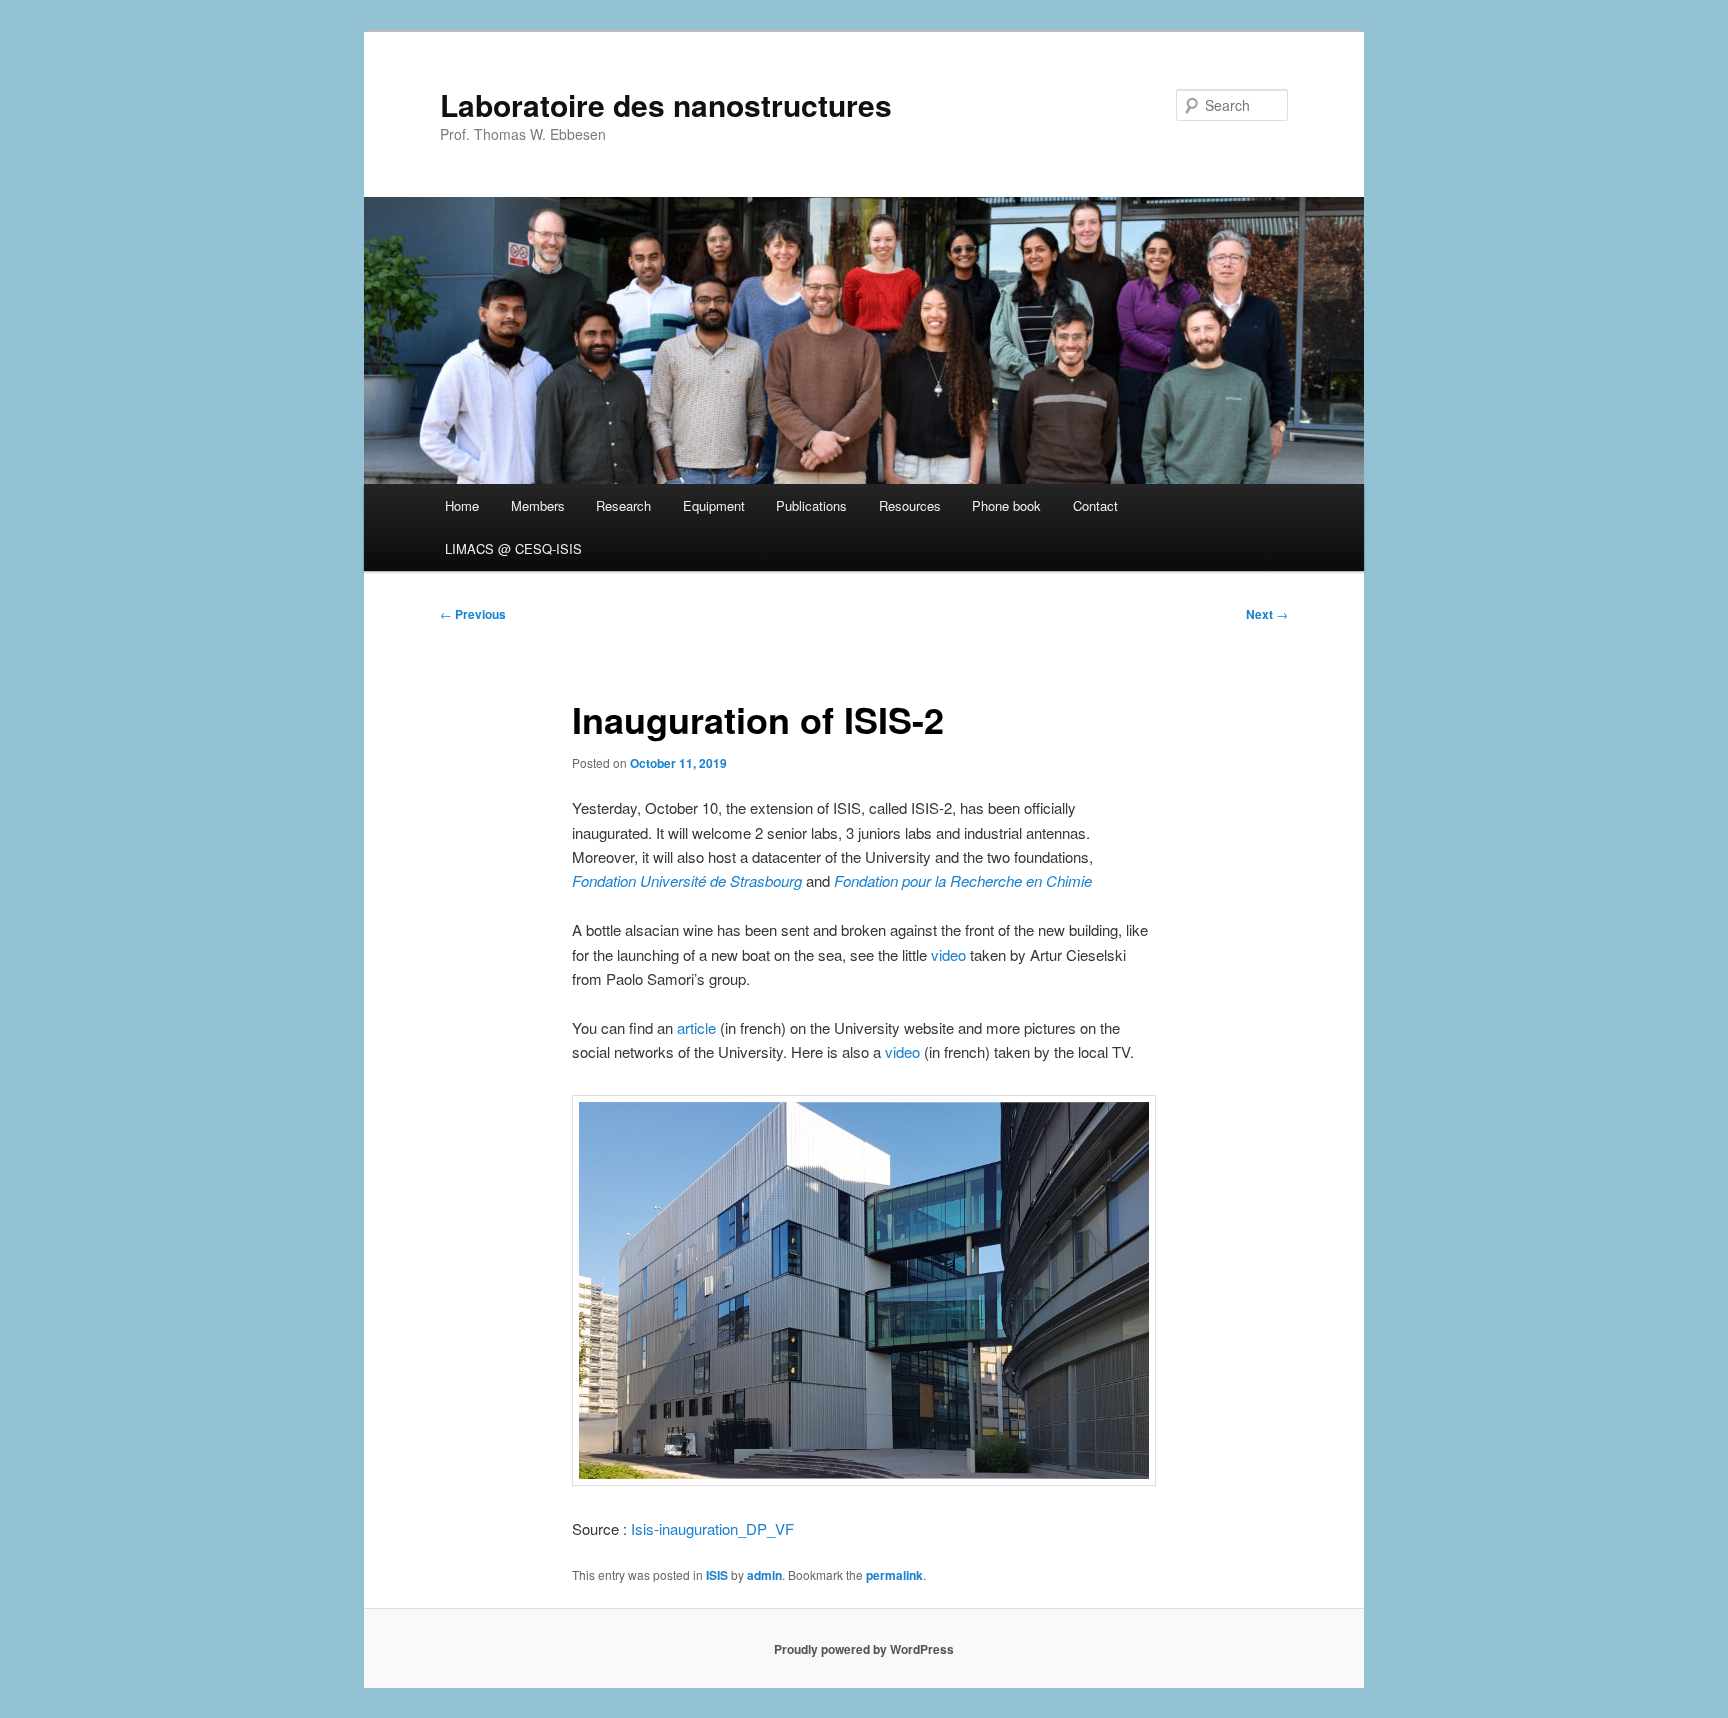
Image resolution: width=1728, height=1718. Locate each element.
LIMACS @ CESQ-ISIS (513, 548)
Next (1267, 614)
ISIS (717, 1575)
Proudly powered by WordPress (864, 1649)
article (696, 1027)
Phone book (1006, 505)
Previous (473, 614)
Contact (1095, 505)
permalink (894, 1575)
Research (623, 505)
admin (764, 1575)
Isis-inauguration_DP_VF (712, 1528)
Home (462, 505)
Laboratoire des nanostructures (666, 104)
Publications (811, 505)
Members (538, 505)
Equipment (714, 505)
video (948, 954)
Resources (910, 505)
